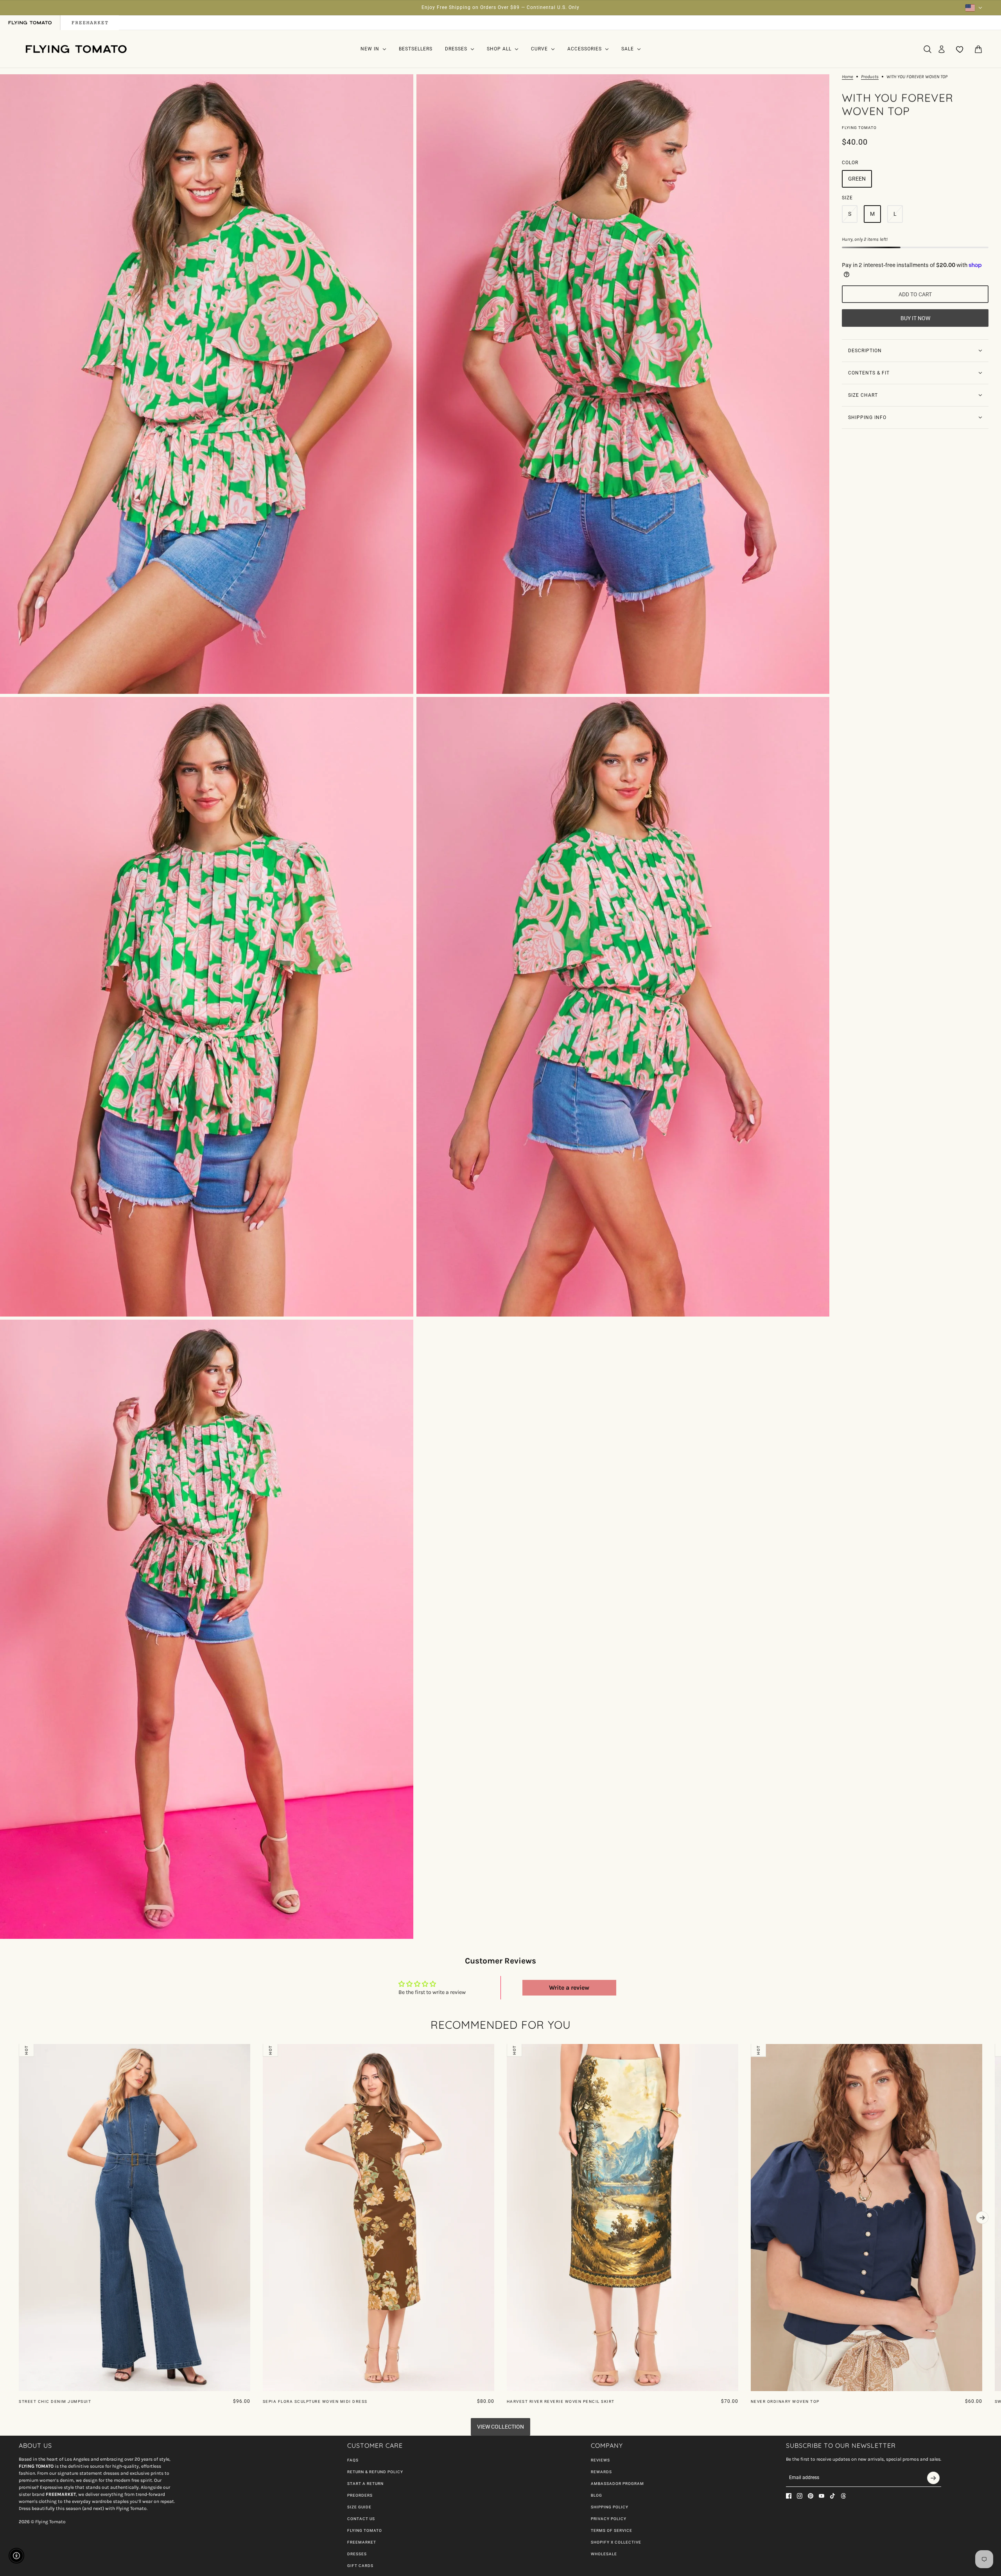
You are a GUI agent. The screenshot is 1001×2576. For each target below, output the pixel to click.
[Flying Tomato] (76, 49)
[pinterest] (811, 2496)
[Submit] (933, 2478)
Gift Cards (360, 2566)
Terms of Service (612, 2530)
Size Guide (359, 2507)
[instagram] (800, 2496)
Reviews (600, 2460)
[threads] (843, 2496)
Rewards (601, 2472)
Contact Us (361, 2519)
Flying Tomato (859, 128)
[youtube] (822, 2496)
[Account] (942, 49)
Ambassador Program (617, 2484)
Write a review (569, 1988)
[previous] (19, 2050)
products (870, 77)
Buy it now (915, 318)
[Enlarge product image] (207, 384)
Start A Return (365, 2484)
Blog (596, 2495)
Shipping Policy (610, 2507)
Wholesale (604, 2554)
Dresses (357, 2554)
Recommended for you (501, 2025)
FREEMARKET (362, 2542)
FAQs (353, 2460)
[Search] (927, 49)
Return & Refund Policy (375, 2472)
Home (848, 77)
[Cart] (978, 49)
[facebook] (789, 2496)
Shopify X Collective (616, 2542)
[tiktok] (832, 2496)
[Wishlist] (960, 49)
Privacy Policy (609, 2519)
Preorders (360, 2495)
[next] (982, 2218)
